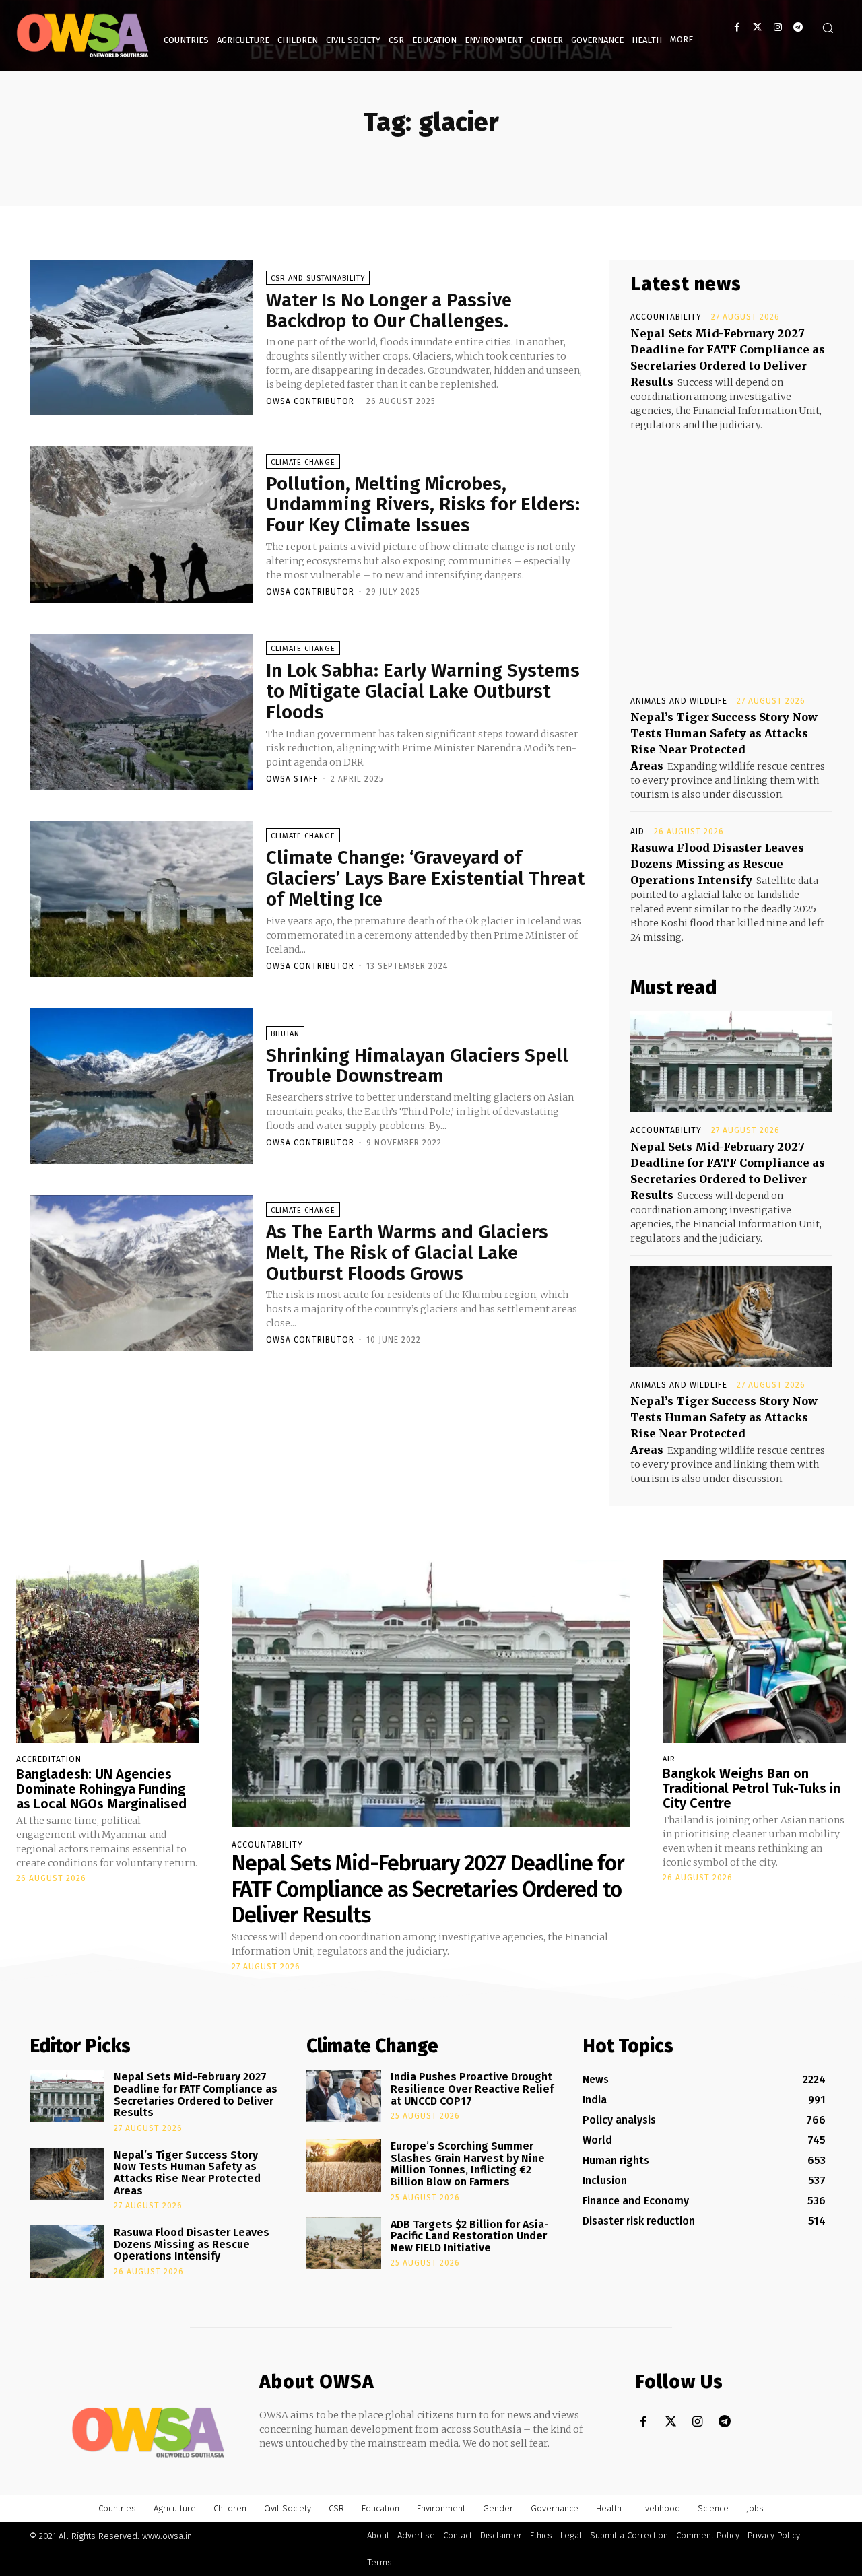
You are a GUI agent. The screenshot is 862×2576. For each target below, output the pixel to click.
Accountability (666, 317)
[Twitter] (757, 27)
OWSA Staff (292, 779)
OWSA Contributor (310, 401)
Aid (637, 832)
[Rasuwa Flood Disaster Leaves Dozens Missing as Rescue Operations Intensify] (67, 2251)
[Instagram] (777, 27)
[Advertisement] (731, 551)
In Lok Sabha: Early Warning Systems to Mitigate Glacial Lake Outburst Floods (423, 691)
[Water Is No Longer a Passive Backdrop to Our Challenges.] (141, 338)
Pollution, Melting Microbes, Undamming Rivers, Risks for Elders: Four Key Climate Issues (423, 505)
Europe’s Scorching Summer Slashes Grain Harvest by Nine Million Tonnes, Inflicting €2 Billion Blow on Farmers (468, 2164)
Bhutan (285, 1034)
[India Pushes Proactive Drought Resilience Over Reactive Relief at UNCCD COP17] (344, 2096)
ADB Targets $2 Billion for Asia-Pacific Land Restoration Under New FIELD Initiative (470, 2236)
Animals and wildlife (679, 701)
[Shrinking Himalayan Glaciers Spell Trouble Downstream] (141, 1086)
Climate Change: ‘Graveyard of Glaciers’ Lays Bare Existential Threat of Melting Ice (425, 878)
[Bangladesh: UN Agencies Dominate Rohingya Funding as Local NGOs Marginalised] (108, 1652)
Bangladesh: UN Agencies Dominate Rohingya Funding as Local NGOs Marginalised (101, 1789)
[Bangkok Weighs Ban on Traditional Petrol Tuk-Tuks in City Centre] (754, 1652)
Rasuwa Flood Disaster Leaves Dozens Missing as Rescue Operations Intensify (717, 864)
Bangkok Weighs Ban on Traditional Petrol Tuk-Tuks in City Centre (752, 1788)
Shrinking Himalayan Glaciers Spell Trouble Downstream (417, 1066)
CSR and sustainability (318, 278)
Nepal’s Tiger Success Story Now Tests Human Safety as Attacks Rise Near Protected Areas (187, 2173)
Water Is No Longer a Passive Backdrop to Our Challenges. (389, 310)
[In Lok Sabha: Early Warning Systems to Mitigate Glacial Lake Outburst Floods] (141, 712)
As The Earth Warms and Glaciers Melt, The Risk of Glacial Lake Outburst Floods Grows (407, 1253)
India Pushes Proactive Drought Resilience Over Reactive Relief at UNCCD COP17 (472, 2089)
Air (669, 1759)
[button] (828, 28)
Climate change (303, 462)
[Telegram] (798, 27)
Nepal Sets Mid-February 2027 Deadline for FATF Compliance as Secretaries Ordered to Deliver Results (428, 1889)
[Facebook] (737, 27)
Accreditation (49, 1759)
